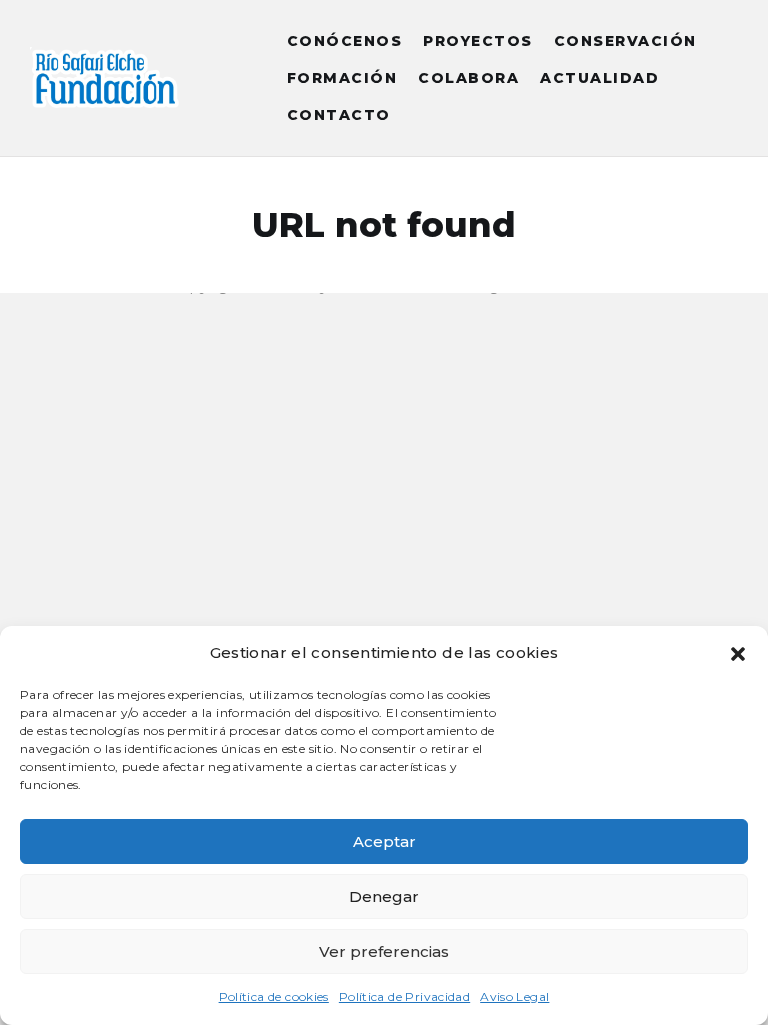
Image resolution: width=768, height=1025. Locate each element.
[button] (738, 654)
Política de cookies (274, 996)
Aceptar (384, 841)
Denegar (384, 896)
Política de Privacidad (404, 996)
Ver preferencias (384, 951)
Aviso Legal (514, 996)
